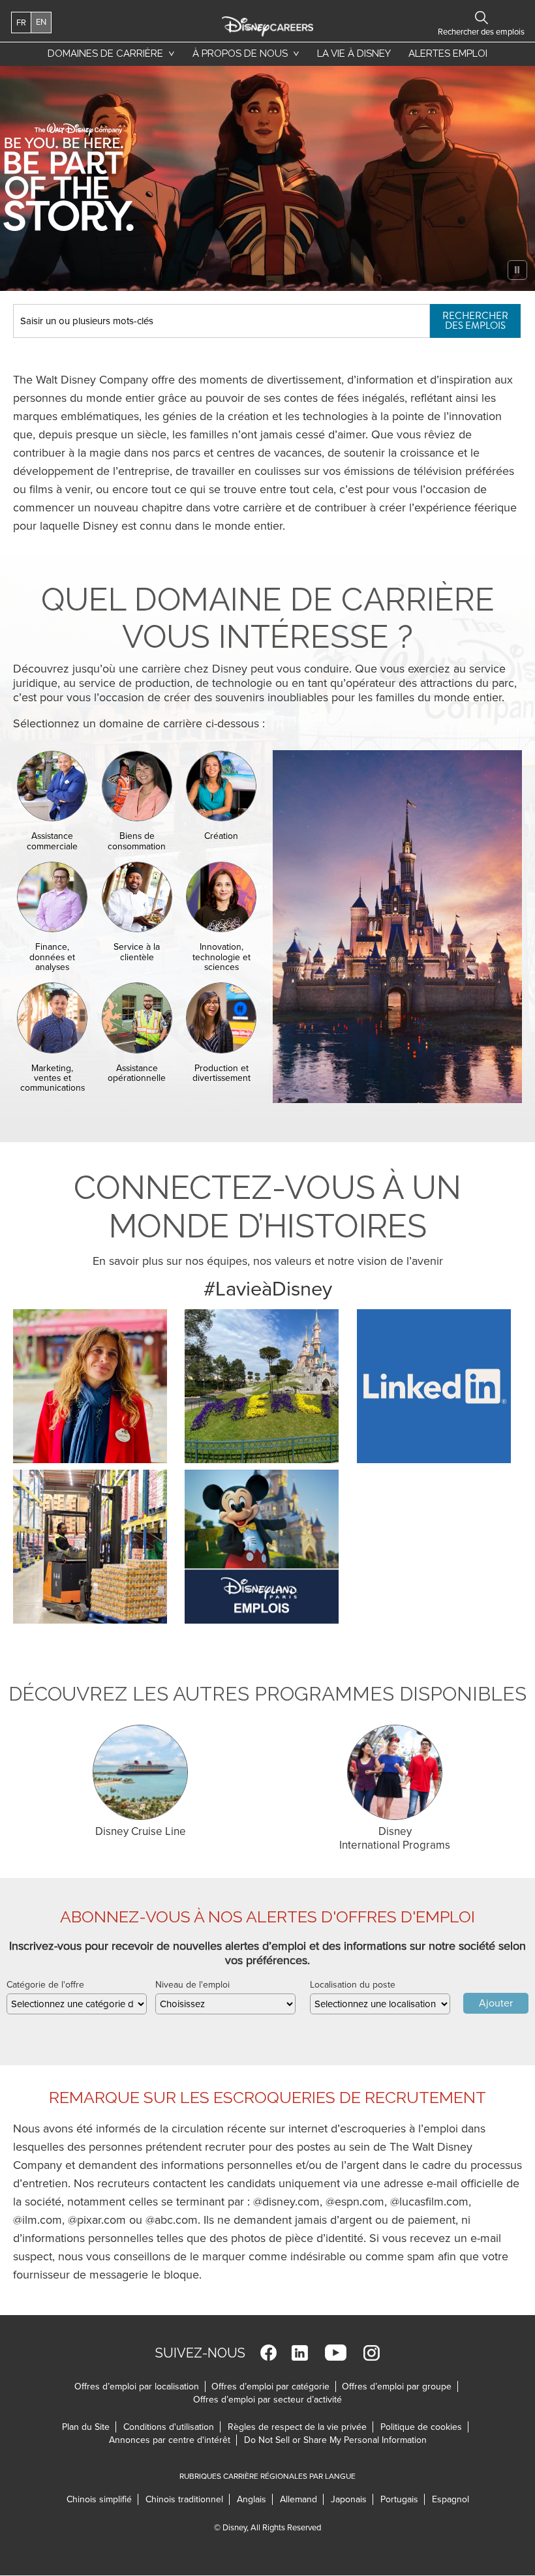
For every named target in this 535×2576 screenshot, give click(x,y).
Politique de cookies (424, 2427)
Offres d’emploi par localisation (137, 2387)
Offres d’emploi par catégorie (270, 2387)
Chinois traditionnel (188, 2499)
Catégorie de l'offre (45, 1985)
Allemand (302, 2499)
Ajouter (496, 2003)
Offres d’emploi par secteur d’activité (267, 2400)
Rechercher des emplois (475, 321)
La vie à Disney (356, 57)
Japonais (352, 2499)
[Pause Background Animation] (517, 270)
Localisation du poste (353, 1985)
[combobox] (77, 2004)
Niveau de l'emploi (192, 1985)
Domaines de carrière (105, 53)
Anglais (255, 2499)
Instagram (372, 2353)
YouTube (336, 2353)
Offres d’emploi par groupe (397, 2387)
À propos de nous (240, 53)
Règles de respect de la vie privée (300, 2427)
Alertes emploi (448, 53)
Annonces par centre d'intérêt (173, 2440)
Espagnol (451, 2499)
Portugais (403, 2499)
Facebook (268, 2353)
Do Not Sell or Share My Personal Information (335, 2440)
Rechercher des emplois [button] (481, 18)
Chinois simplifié (102, 2499)
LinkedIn (300, 2353)
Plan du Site (86, 2427)
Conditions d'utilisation (172, 2427)
